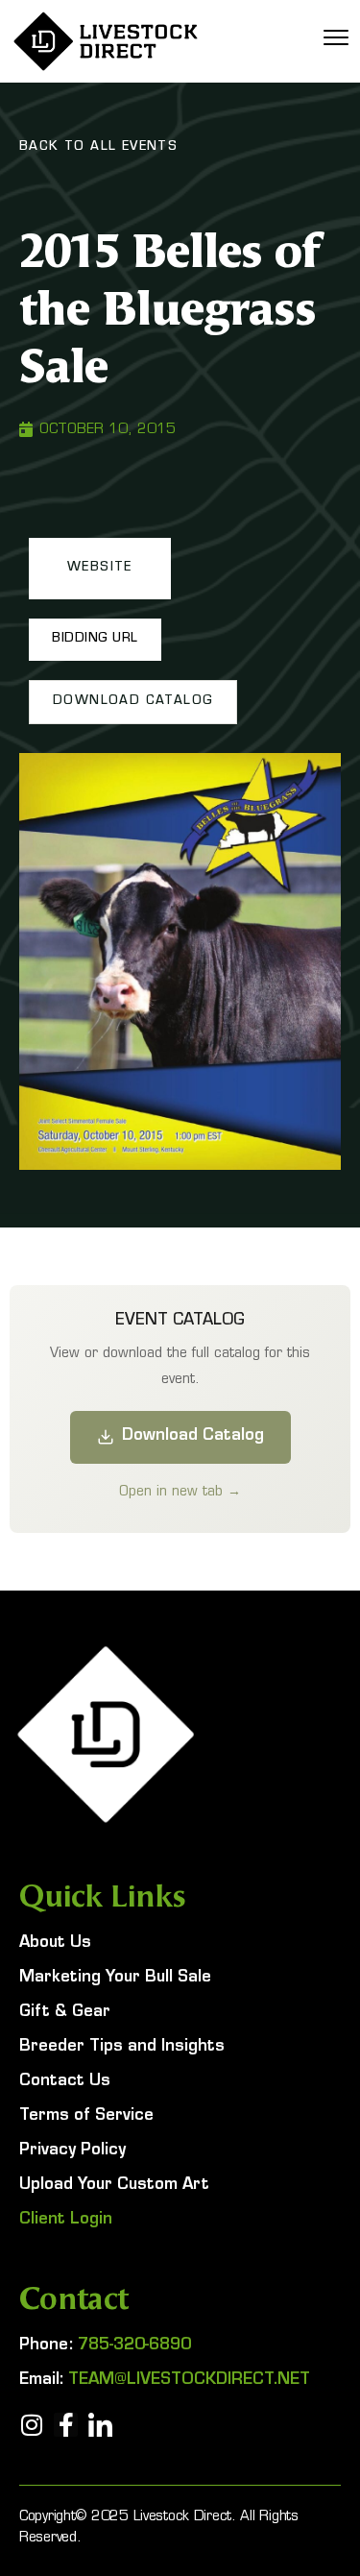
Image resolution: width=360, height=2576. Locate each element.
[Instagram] (31, 2425)
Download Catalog (193, 1437)
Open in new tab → (180, 1491)
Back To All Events (98, 148)
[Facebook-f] (66, 2425)
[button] (100, 569)
